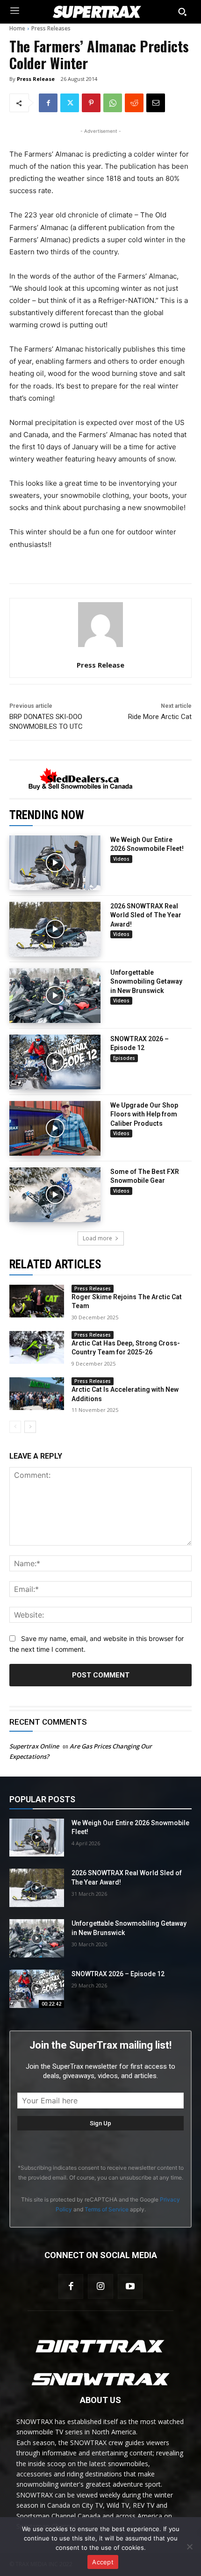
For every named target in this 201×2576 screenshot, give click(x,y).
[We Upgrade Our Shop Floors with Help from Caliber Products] (55, 1128)
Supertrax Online (34, 1746)
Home (17, 28)
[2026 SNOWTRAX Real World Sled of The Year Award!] (55, 929)
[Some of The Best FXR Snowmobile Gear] (55, 1195)
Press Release (36, 79)
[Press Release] (100, 625)
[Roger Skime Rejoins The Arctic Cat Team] (37, 1301)
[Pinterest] (91, 103)
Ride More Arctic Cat (160, 717)
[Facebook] (48, 103)
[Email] (156, 103)
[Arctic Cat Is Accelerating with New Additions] (37, 1394)
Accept (103, 2562)
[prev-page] (15, 1427)
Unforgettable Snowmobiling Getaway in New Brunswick (146, 982)
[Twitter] (70, 103)
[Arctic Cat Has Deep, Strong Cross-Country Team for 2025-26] (37, 1347)
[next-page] (30, 1427)
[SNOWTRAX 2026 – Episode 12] (55, 1062)
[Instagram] (100, 2286)
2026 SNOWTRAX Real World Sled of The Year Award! (146, 915)
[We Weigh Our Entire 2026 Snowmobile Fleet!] (55, 863)
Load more (97, 1238)
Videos (121, 859)
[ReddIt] (134, 103)
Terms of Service (107, 2209)
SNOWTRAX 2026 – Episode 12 (118, 1974)
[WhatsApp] (113, 103)
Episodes (124, 1058)
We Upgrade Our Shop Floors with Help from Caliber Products (144, 1114)
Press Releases (51, 28)
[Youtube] (130, 2286)
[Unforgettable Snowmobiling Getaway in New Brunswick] (55, 996)
